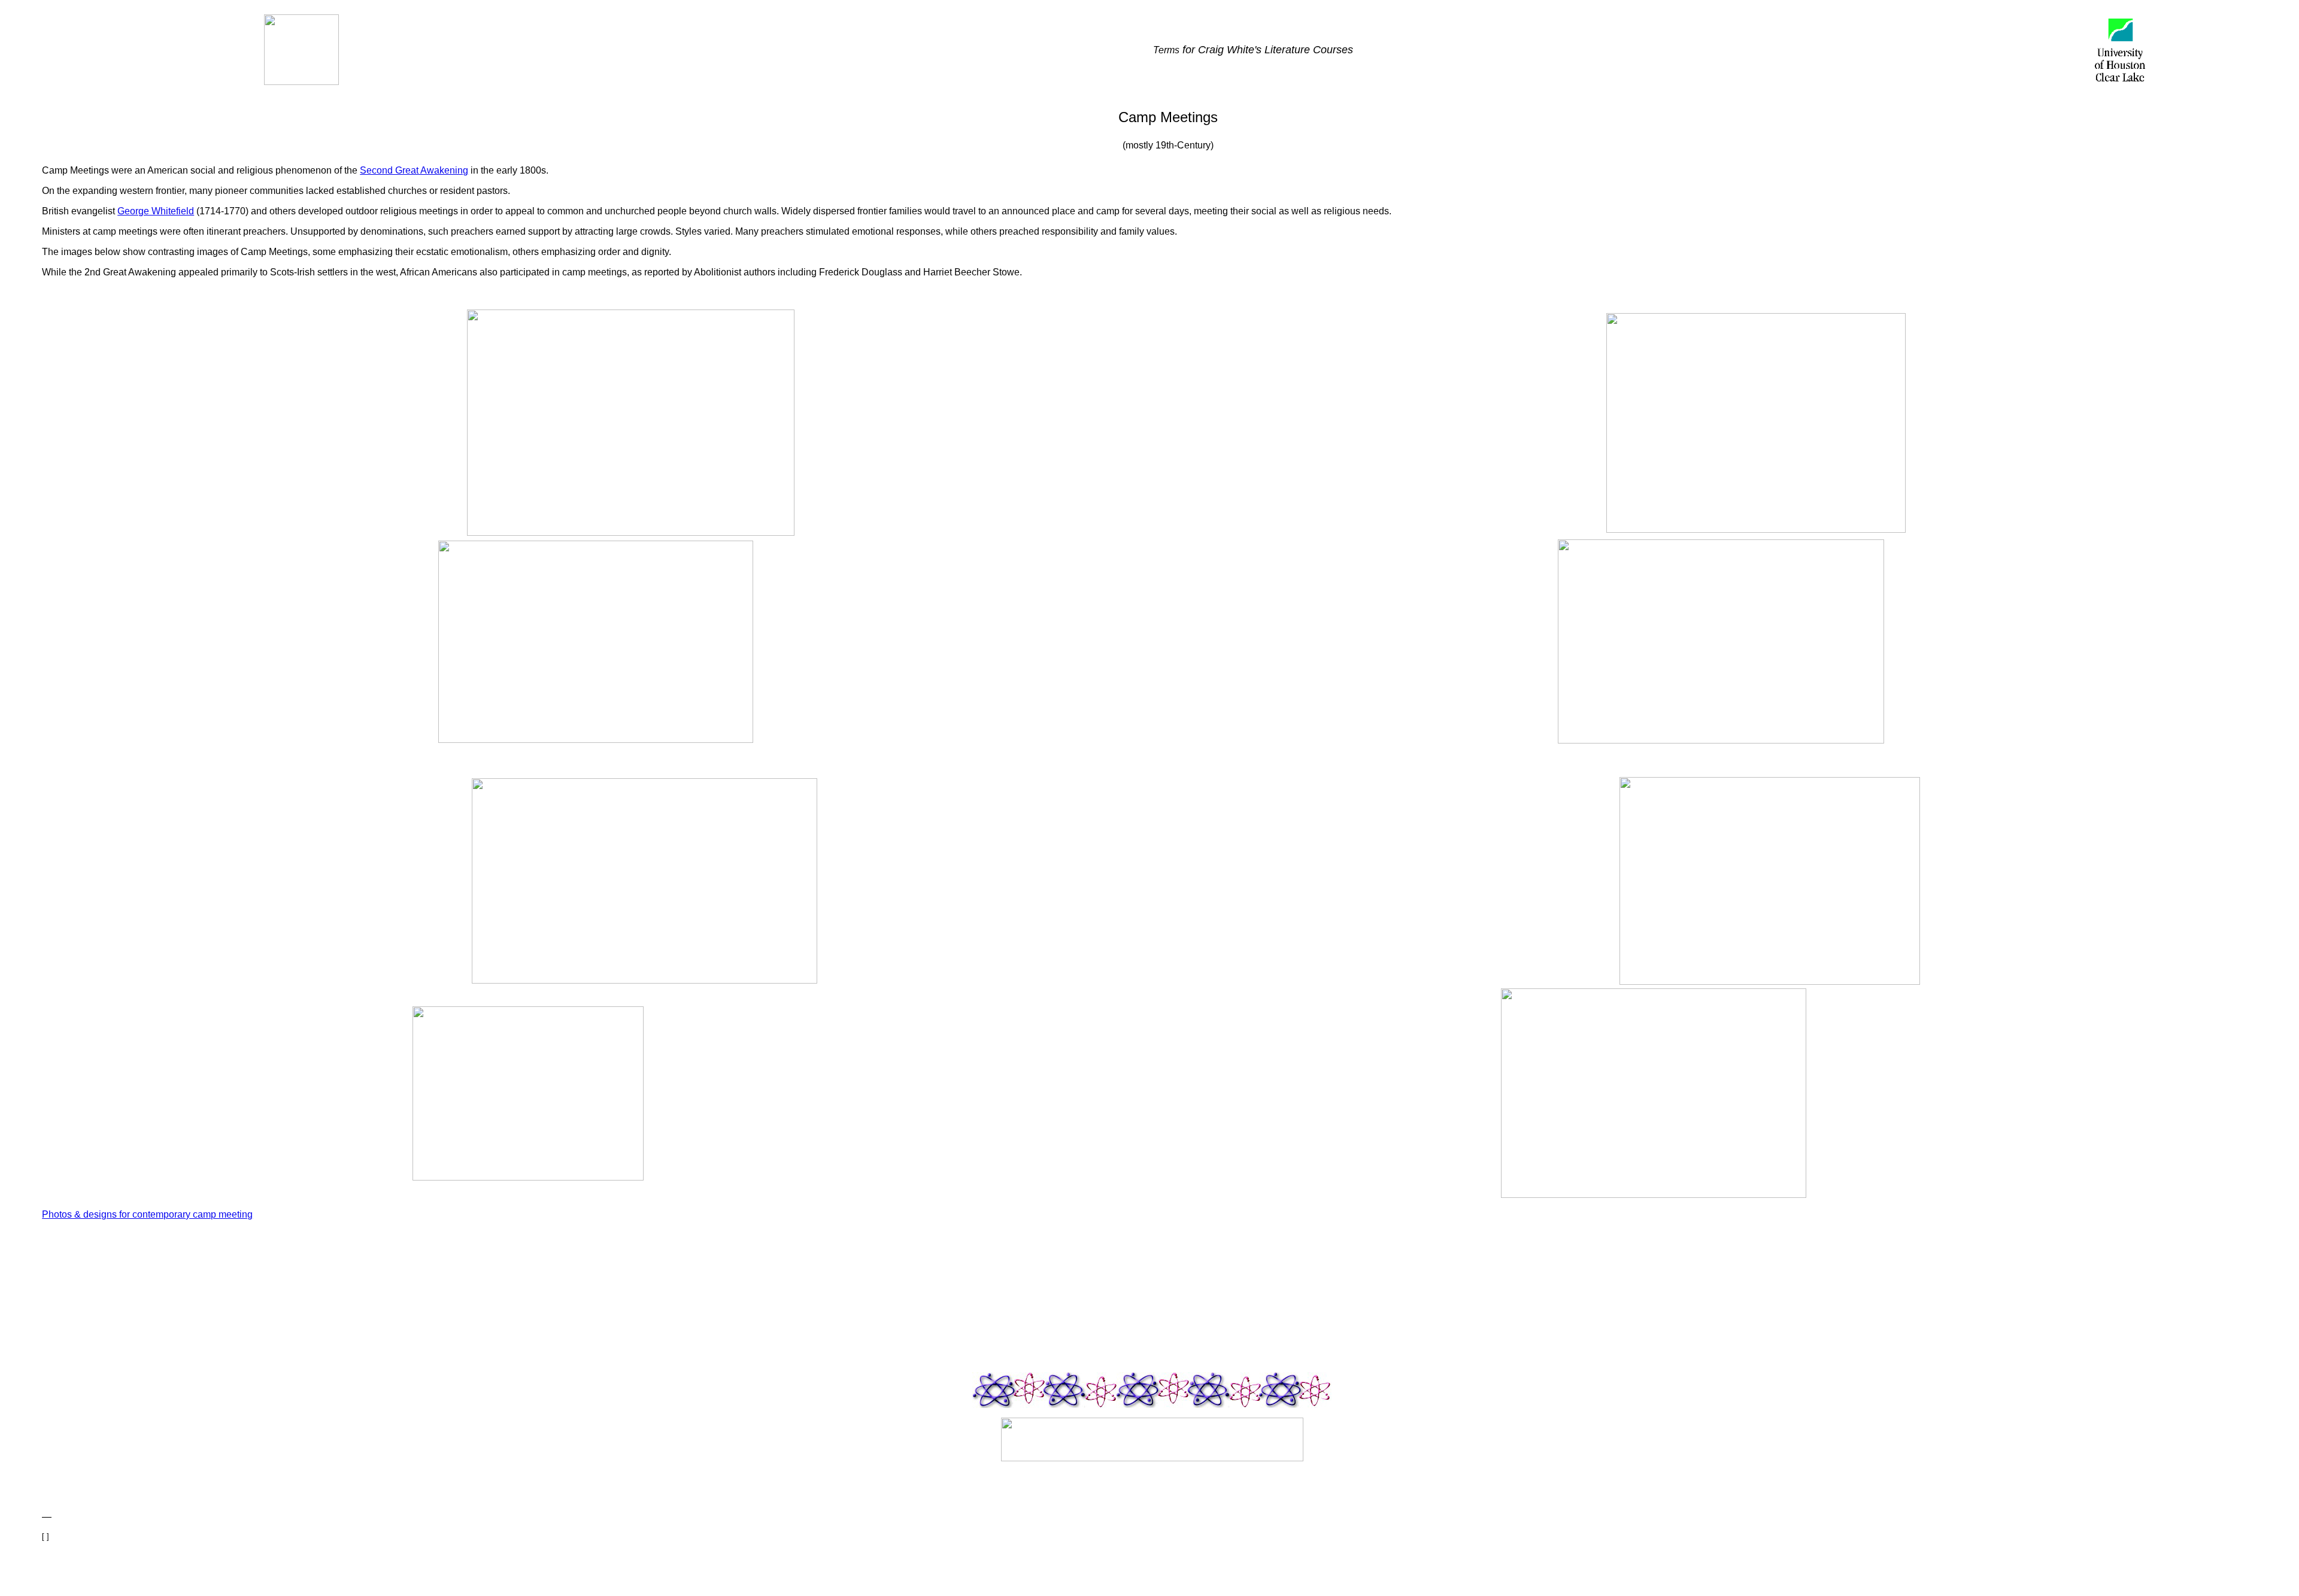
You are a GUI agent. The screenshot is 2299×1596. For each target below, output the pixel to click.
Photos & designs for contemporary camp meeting (147, 1214)
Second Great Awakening (414, 170)
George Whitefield (156, 211)
